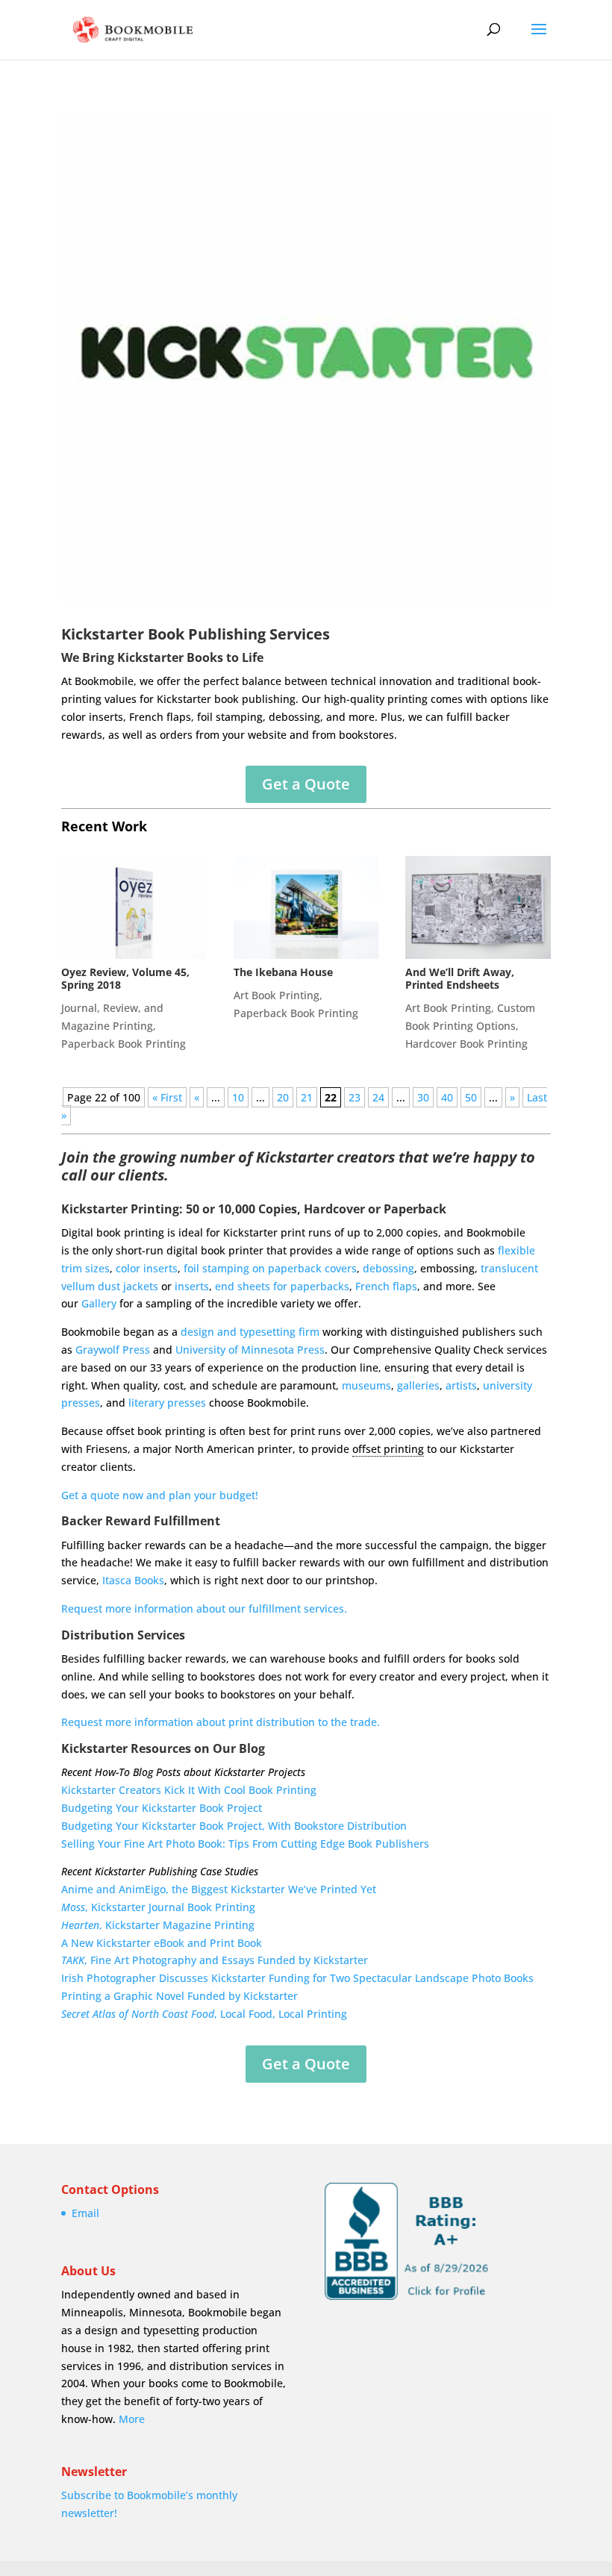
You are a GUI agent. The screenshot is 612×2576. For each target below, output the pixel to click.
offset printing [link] (388, 1449)
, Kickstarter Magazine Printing (158, 1925)
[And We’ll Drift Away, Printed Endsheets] (478, 907)
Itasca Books (133, 1580)
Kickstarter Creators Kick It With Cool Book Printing (189, 1790)
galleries (418, 1385)
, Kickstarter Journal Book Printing (158, 1907)
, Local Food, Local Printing (204, 2014)
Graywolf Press (113, 1350)
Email (85, 2213)
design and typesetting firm (250, 1332)
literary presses (167, 1403)
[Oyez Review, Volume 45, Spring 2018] (134, 907)
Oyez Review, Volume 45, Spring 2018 (125, 978)
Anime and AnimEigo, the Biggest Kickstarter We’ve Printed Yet (219, 1889)
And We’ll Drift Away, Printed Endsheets (460, 978)
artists (461, 1385)
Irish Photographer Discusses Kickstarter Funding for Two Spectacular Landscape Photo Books (297, 1978)
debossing (388, 1268)
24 (378, 1097)
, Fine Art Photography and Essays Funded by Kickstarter (215, 1960)
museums (366, 1385)
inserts (192, 1286)
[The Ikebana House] (306, 907)
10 (238, 1097)
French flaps (386, 1286)
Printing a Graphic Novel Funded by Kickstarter (179, 1996)
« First (167, 1097)
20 (283, 1097)
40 (447, 1097)
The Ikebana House (283, 972)
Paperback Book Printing (124, 1044)
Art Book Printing (277, 995)
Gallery (99, 1303)
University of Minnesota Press (250, 1350)
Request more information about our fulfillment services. (204, 1609)
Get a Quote (306, 784)
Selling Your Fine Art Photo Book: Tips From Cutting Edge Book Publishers (245, 1844)
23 (355, 1097)
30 (423, 1097)
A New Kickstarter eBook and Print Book (162, 1943)
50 (471, 1097)
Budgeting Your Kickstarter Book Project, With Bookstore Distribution (234, 1826)
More (132, 2419)
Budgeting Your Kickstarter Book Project (162, 1808)
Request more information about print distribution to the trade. (221, 1722)
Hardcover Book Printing (466, 1044)
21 (307, 1097)
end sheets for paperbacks (282, 1286)
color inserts (147, 1268)
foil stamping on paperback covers (270, 1268)
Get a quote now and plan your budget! (160, 1495)
